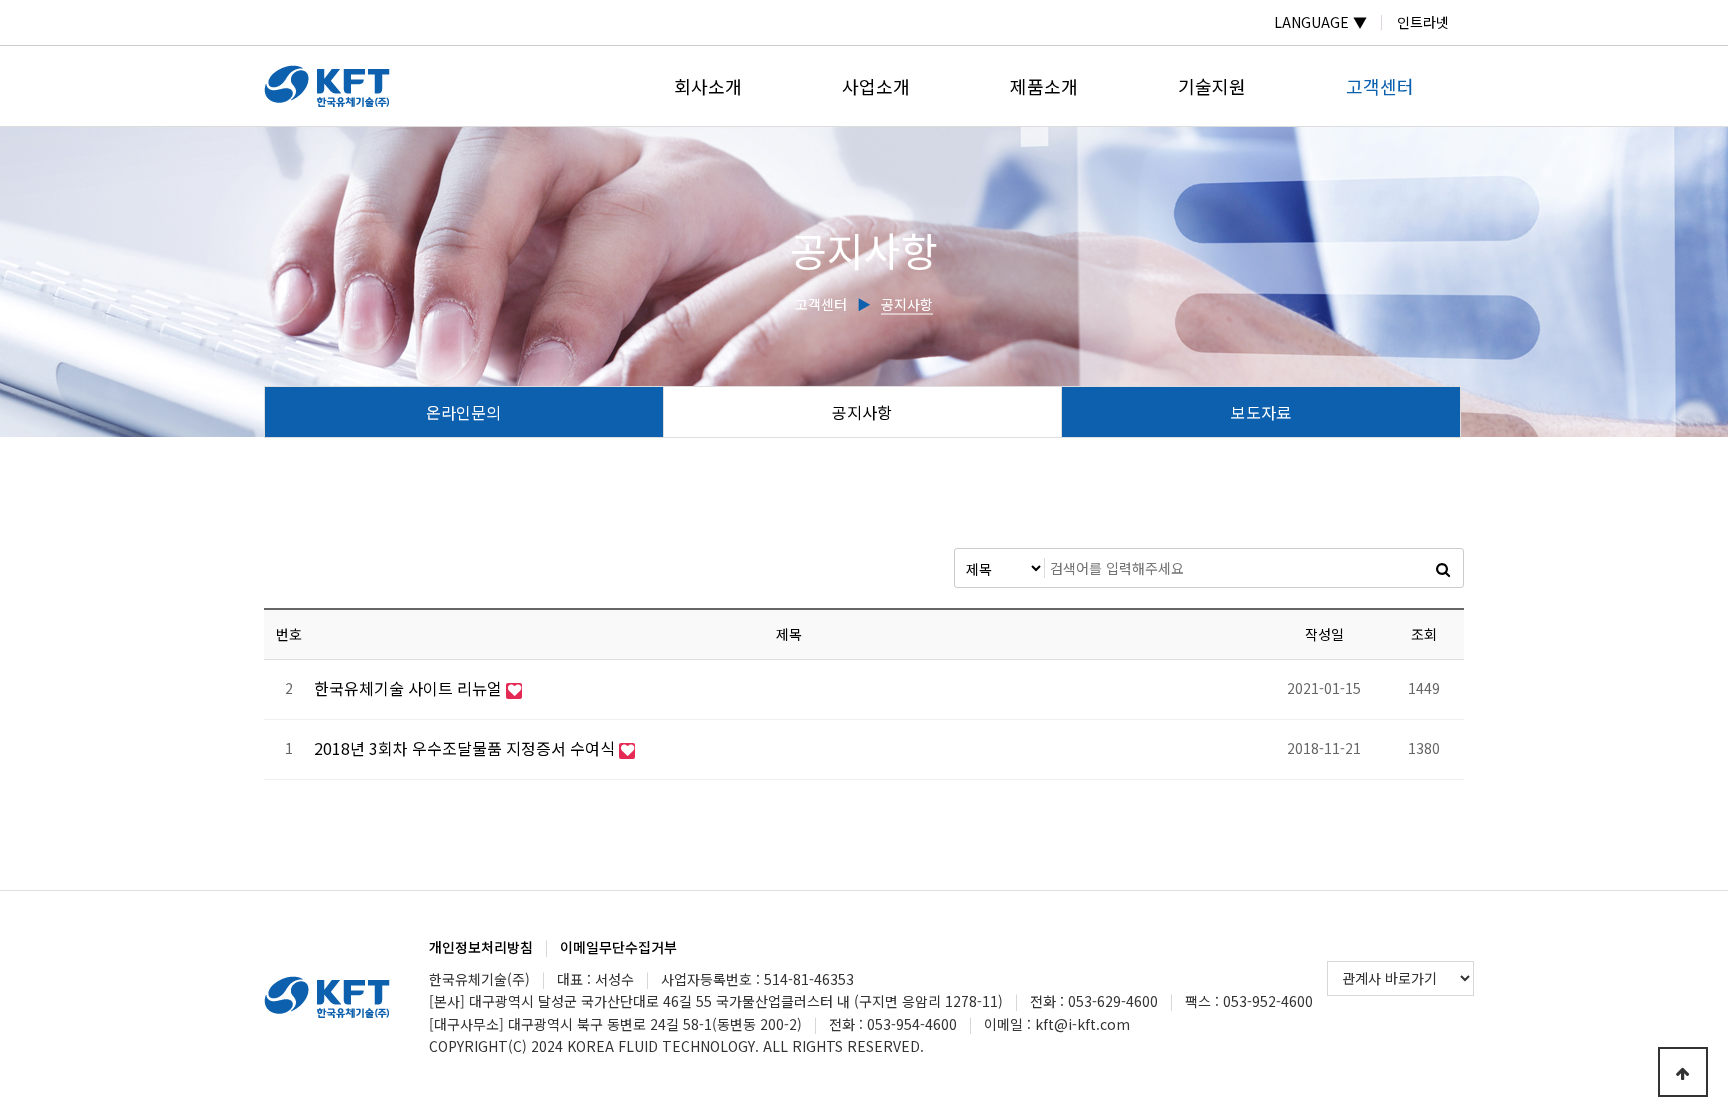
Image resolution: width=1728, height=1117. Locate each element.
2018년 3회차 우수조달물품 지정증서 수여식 (466, 748)
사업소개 (876, 86)
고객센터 (1380, 86)
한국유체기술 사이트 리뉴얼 (410, 688)
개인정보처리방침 (481, 947)
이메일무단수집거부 (618, 947)
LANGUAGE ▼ (1320, 22)
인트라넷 (1423, 22)
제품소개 (1044, 86)
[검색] (1443, 568)
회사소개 (708, 86)
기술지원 (1212, 86)
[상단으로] (1683, 1072)
